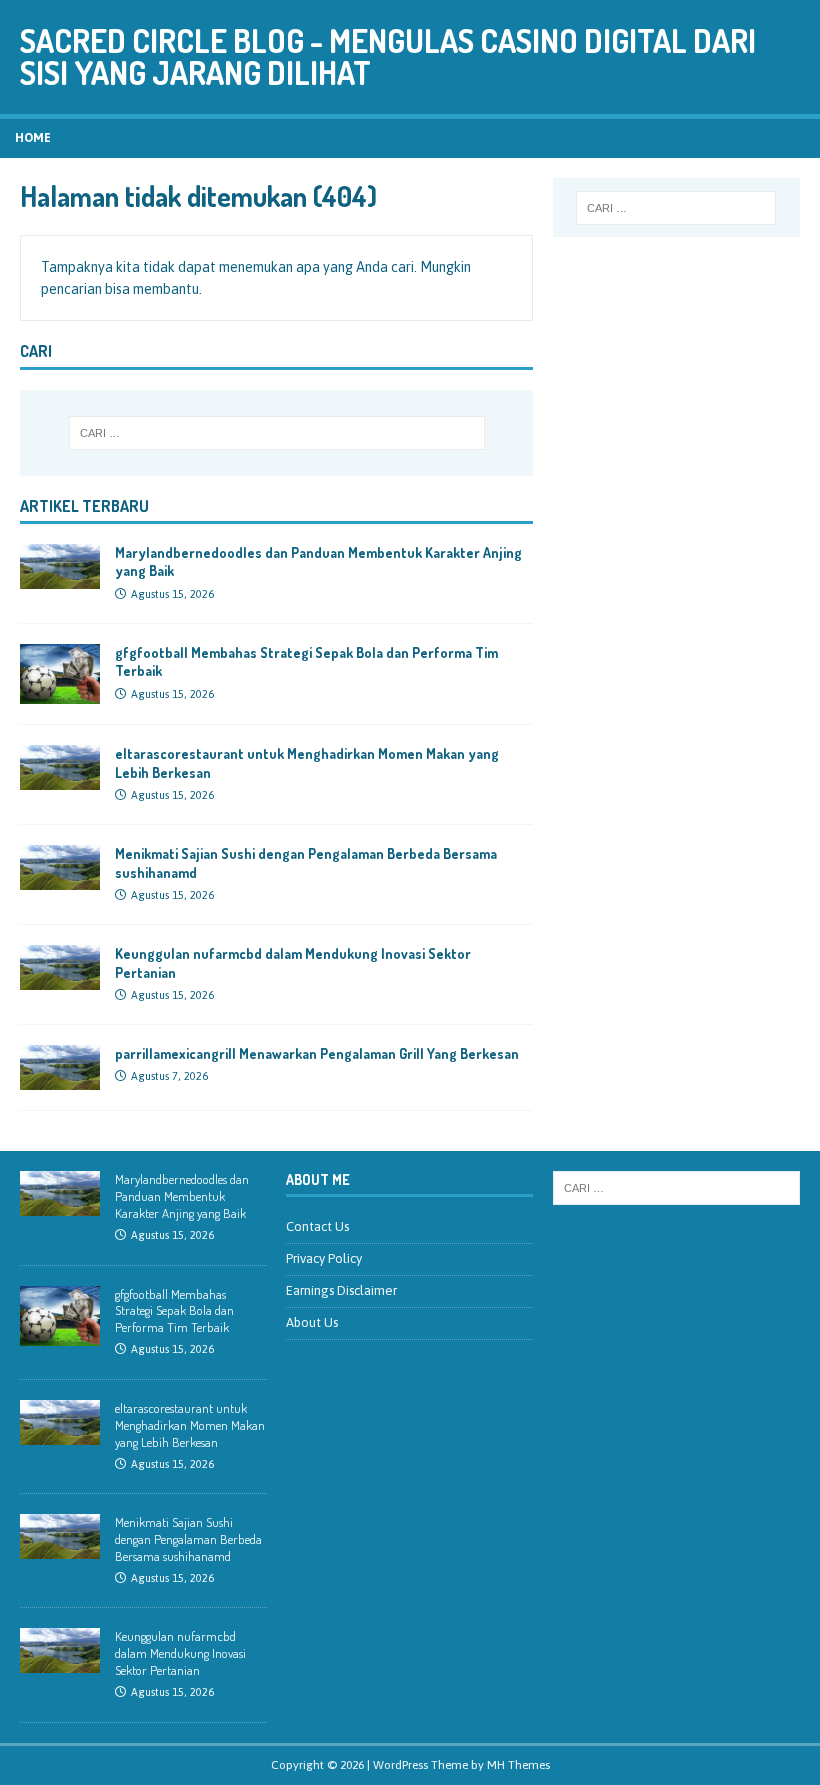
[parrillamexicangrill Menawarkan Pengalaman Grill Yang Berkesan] (60, 1079)
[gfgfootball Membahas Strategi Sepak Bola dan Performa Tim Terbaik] (60, 693)
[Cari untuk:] (277, 433)
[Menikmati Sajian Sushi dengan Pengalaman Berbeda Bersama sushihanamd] (60, 879)
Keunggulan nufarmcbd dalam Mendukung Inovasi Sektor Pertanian (180, 1653)
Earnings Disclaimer (341, 1290)
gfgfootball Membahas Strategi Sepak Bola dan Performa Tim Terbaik (174, 1311)
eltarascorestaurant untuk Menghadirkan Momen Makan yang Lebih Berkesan (190, 1425)
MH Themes (518, 1765)
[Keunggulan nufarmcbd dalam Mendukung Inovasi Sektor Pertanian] (60, 979)
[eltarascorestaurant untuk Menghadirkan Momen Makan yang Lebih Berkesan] (60, 779)
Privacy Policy (324, 1258)
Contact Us (317, 1226)
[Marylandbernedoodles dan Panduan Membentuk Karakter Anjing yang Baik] (60, 578)
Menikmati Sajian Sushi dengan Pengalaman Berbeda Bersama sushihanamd (188, 1539)
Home (33, 138)
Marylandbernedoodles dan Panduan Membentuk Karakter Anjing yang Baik (182, 1196)
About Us (312, 1322)
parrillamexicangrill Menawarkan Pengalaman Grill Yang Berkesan (317, 1053)
